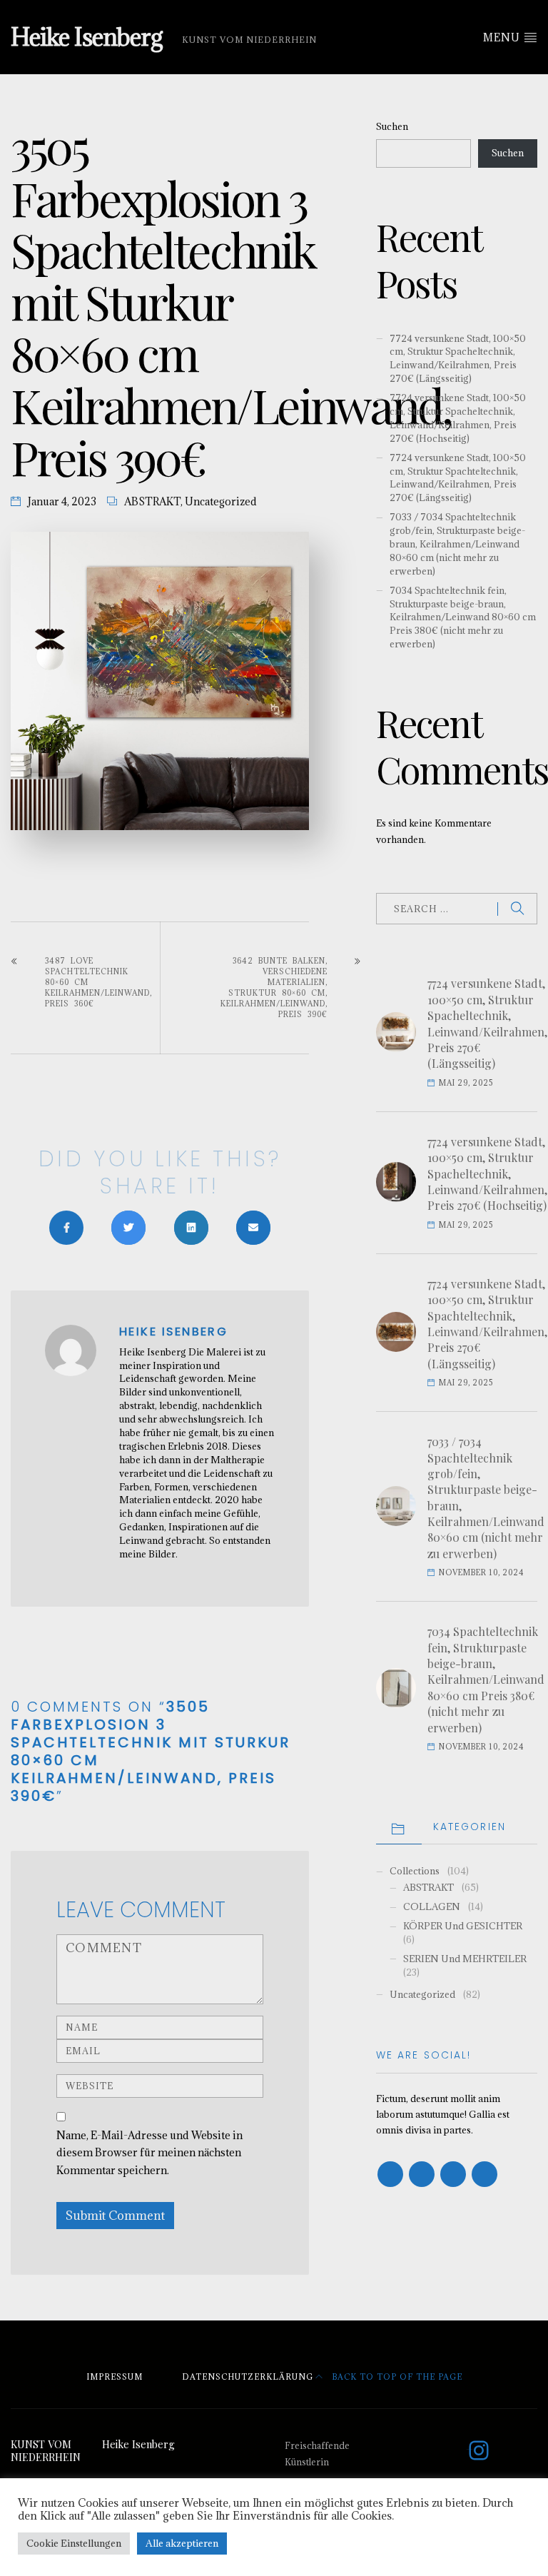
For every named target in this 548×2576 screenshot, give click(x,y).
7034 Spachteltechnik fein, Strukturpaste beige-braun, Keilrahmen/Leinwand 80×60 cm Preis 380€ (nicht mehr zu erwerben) (463, 617)
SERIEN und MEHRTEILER (465, 1959)
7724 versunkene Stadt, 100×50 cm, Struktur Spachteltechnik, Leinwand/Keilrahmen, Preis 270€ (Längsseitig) (458, 478)
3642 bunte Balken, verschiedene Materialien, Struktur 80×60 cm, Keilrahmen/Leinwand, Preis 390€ (274, 988)
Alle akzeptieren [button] (182, 2543)
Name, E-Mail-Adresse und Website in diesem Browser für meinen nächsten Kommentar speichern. (149, 2153)
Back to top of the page (396, 2377)
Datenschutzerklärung (248, 2377)
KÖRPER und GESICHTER (463, 1926)
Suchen (392, 126)
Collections (415, 1871)
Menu (503, 37)
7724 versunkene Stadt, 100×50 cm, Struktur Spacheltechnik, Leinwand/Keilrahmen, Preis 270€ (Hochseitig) (458, 418)
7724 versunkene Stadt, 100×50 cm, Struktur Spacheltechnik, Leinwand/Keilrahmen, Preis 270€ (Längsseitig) (458, 359)
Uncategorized (221, 501)
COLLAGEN (432, 1906)
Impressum (115, 2377)
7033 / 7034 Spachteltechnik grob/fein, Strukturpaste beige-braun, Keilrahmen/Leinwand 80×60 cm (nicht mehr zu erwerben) (457, 544)
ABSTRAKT (152, 501)
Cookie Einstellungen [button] (74, 2543)
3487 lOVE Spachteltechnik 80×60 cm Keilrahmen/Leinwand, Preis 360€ (98, 982)
